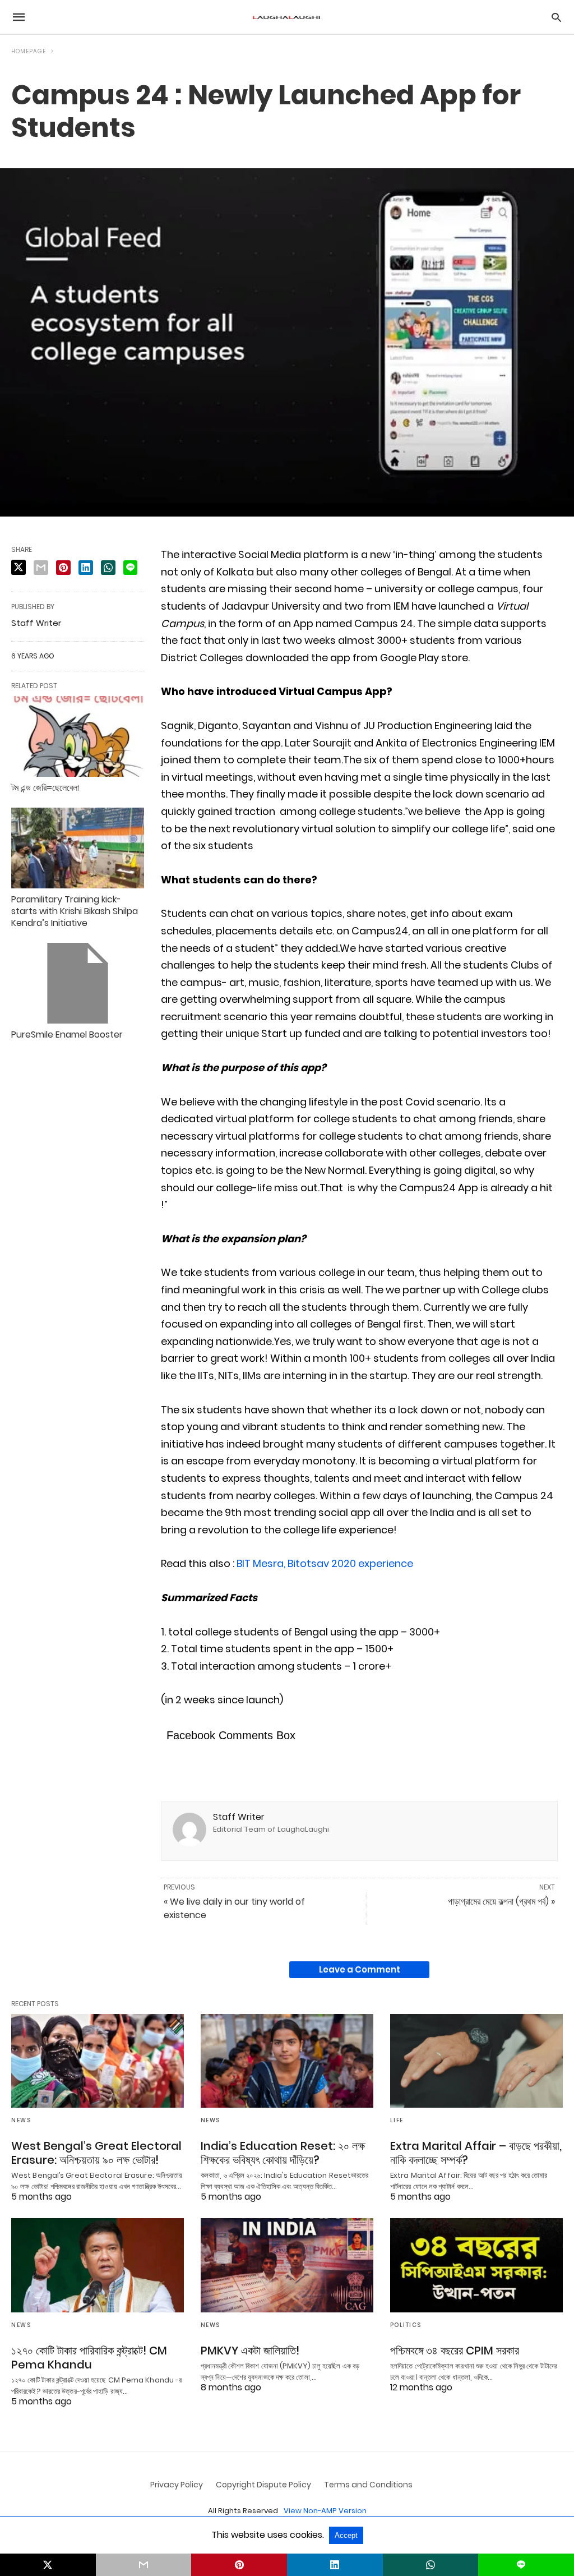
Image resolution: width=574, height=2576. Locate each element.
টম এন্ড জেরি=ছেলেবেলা (45, 788)
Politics (406, 2325)
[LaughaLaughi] (286, 17)
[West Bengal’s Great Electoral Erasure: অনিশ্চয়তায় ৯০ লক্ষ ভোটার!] (98, 2061)
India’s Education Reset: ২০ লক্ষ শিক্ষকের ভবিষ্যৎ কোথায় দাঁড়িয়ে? (283, 2153)
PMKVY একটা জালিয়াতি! (250, 2351)
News (21, 2120)
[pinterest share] (63, 568)
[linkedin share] (86, 568)
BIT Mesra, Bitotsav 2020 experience (325, 1563)
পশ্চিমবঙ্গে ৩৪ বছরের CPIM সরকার (455, 2351)
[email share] (41, 568)
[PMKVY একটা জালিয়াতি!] (287, 2265)
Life (397, 2120)
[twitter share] (18, 567)
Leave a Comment (360, 1969)
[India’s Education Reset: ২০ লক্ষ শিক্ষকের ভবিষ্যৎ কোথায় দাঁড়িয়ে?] (287, 2061)
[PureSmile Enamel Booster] (78, 983)
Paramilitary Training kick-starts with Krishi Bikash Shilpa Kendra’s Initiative (75, 911)
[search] (556, 17)
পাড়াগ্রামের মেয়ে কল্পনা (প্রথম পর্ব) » (501, 1902)
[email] (144, 2565)
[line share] (130, 568)
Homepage (29, 51)
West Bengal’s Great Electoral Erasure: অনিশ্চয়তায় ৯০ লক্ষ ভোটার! (96, 2153)
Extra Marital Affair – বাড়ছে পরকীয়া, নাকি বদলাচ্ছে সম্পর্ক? (476, 2153)
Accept (346, 2535)
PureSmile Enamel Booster (67, 1034)
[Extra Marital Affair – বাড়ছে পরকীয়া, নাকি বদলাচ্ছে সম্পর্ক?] (476, 2061)
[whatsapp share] (108, 568)
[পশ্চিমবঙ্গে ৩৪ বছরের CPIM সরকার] (476, 2265)
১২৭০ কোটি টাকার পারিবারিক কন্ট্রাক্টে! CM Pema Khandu (89, 2358)
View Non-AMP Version (325, 2511)
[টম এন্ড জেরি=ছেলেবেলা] (78, 736)
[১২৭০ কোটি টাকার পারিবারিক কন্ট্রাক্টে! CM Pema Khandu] (98, 2265)
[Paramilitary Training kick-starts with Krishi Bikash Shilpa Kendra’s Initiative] (78, 848)
